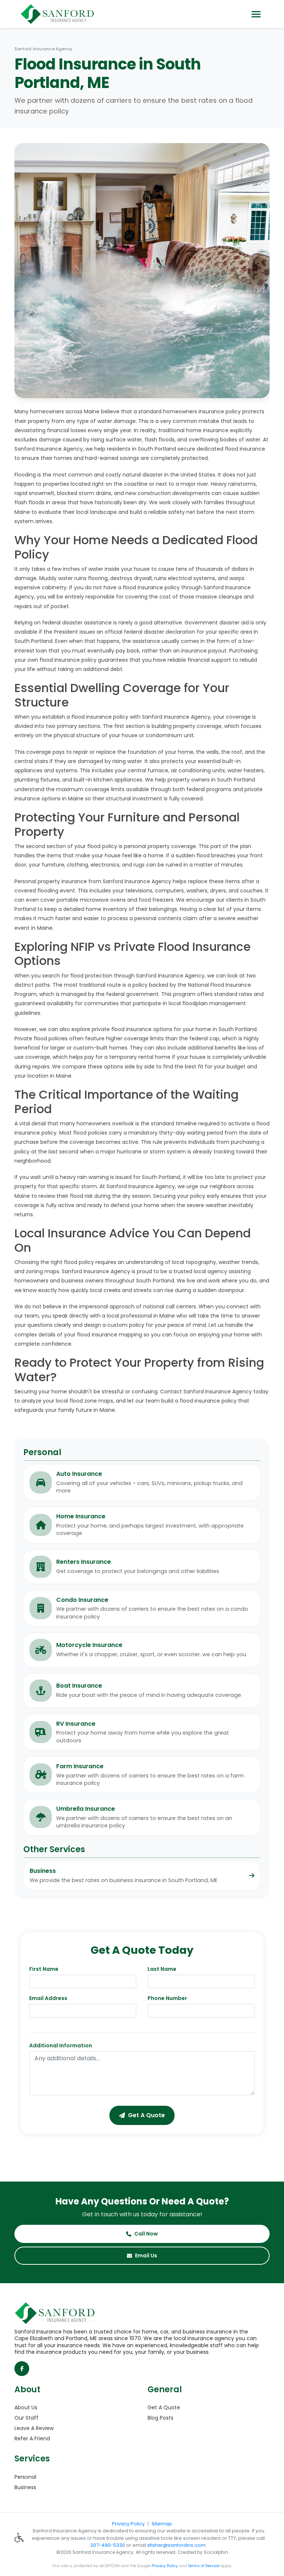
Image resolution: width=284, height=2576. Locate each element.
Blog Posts (160, 2418)
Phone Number (167, 1998)
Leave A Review (34, 2428)
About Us (26, 2407)
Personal (25, 2477)
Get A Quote (164, 2407)
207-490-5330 (108, 2545)
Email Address (48, 1998)
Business (25, 2487)
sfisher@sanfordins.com (176, 2545)
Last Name (162, 1969)
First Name (44, 1969)
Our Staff (26, 2418)
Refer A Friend (32, 2438)
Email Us (146, 2255)
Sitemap (162, 2524)
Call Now (146, 2234)
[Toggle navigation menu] (256, 14)
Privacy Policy (128, 2524)
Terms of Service (204, 2566)
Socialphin (216, 2552)
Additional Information (61, 2045)
